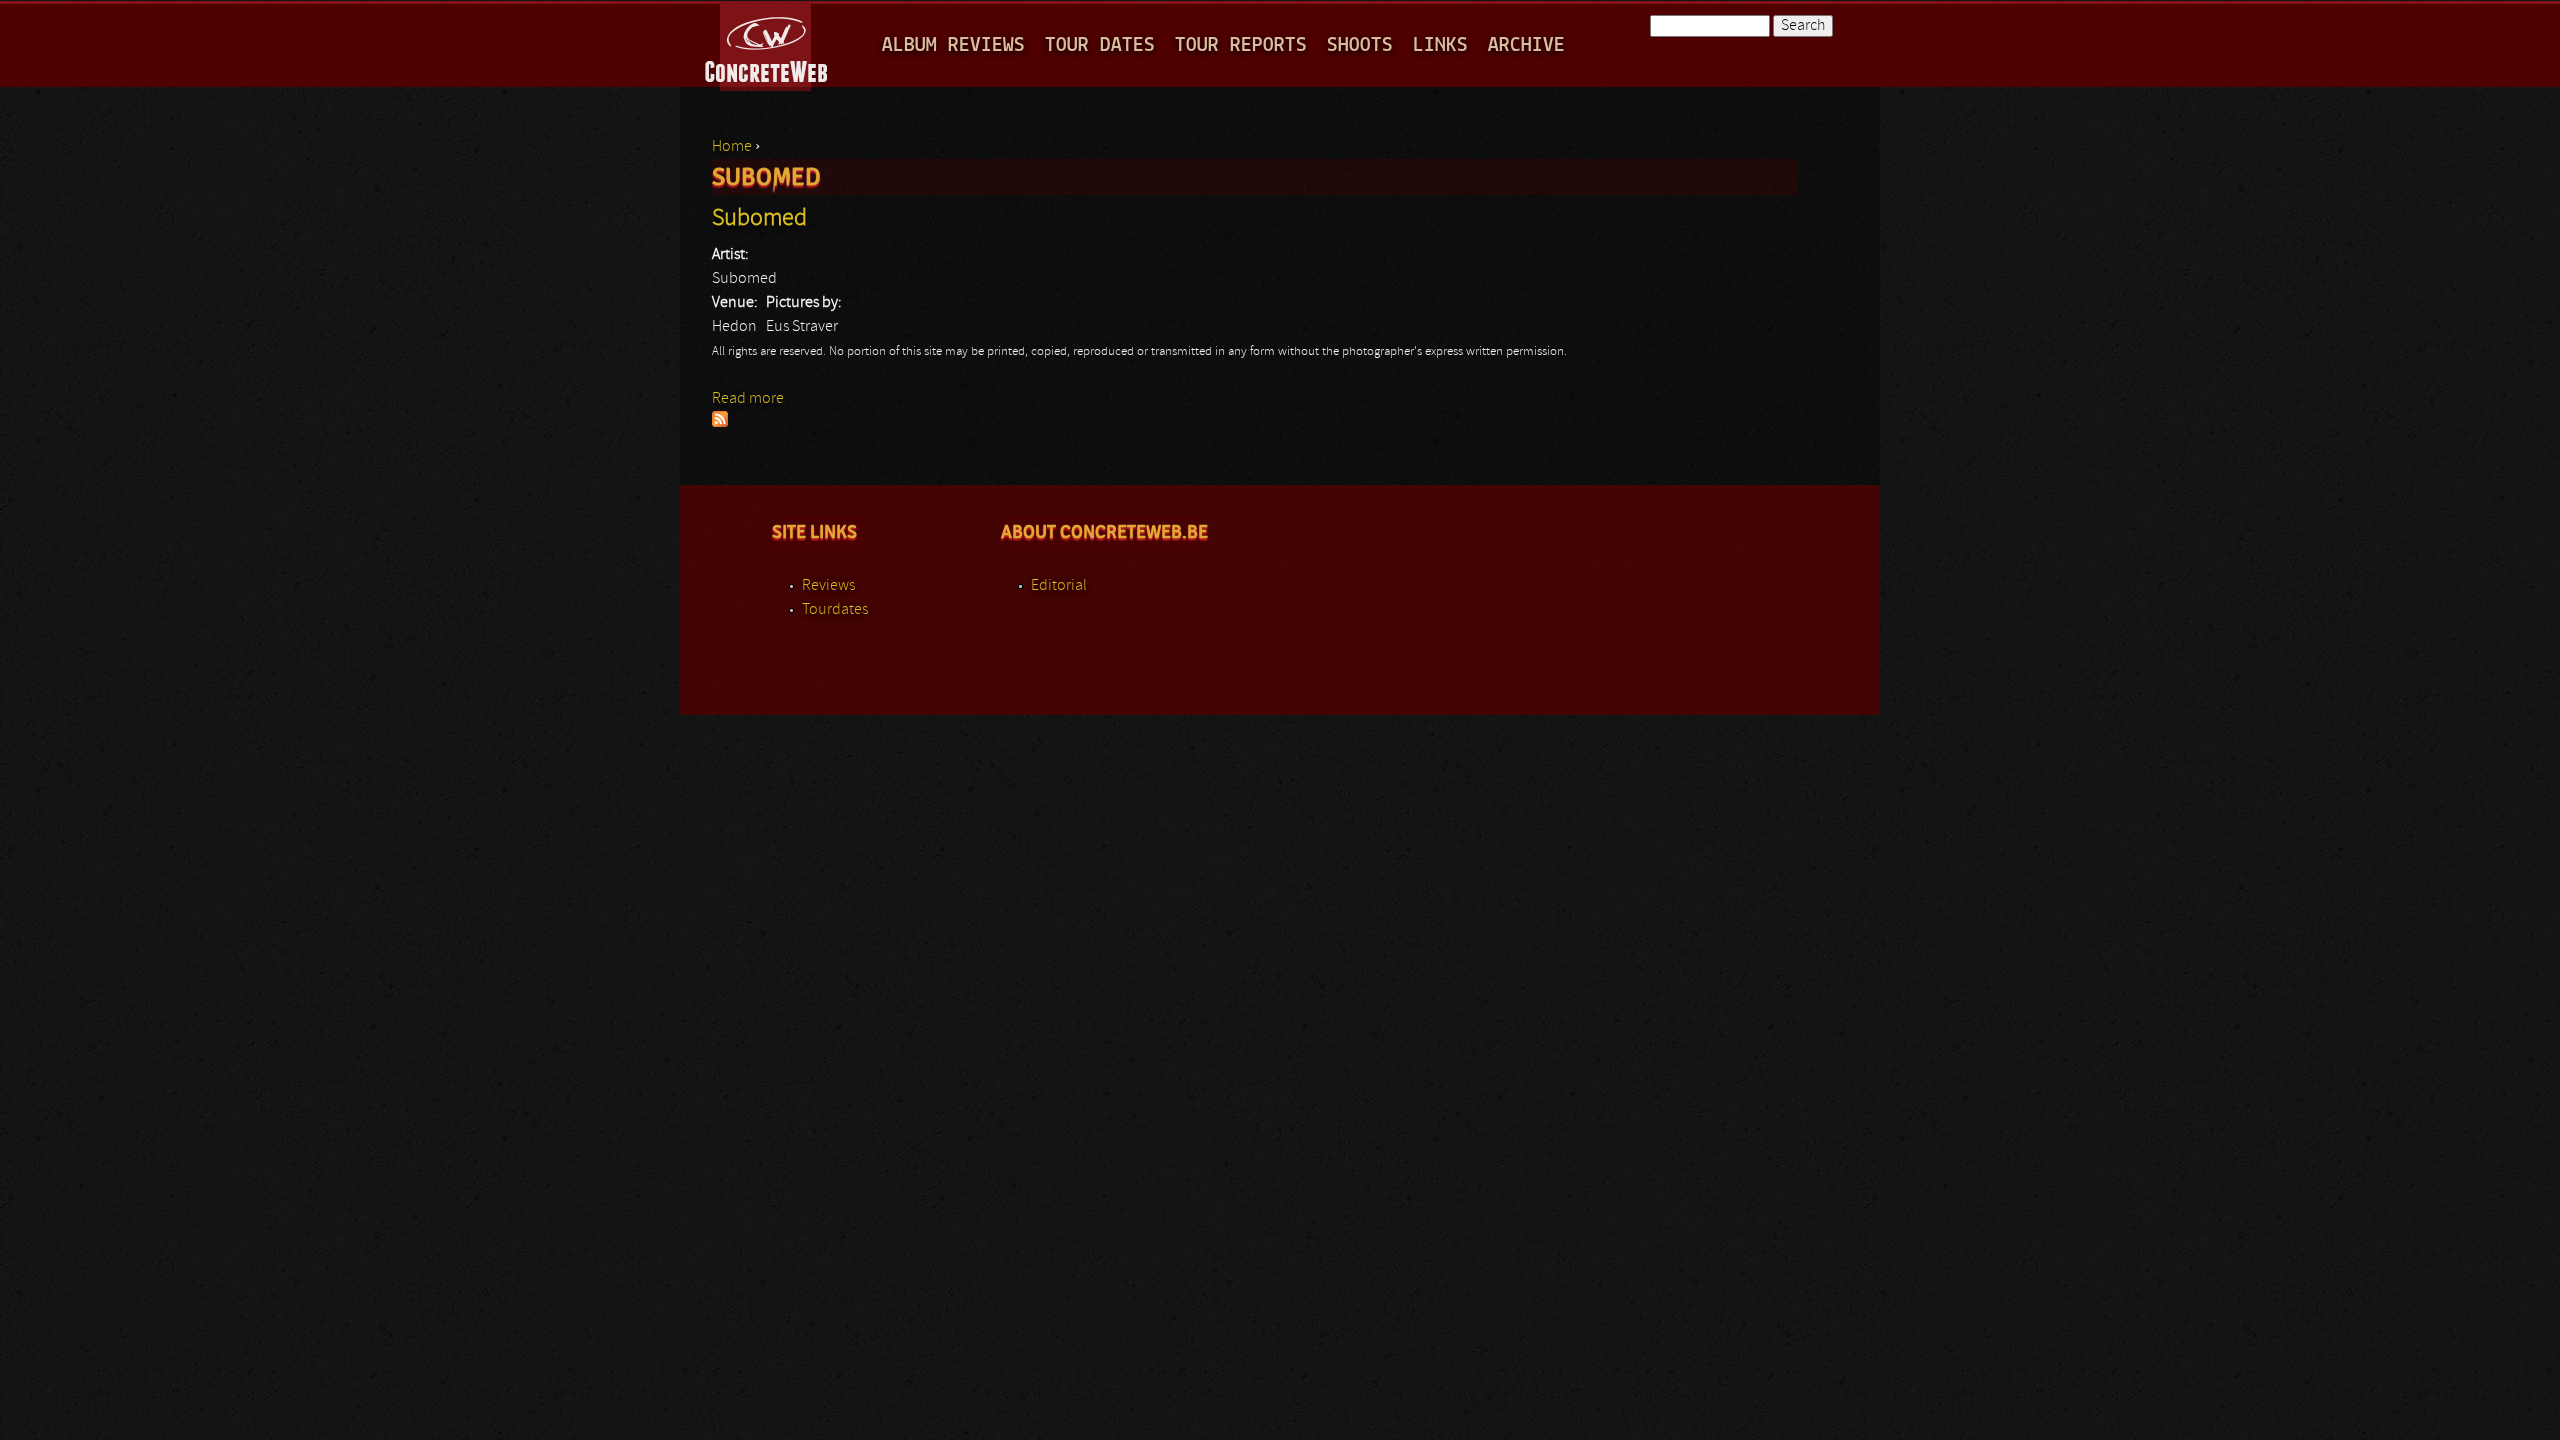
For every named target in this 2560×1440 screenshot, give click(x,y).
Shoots (1360, 45)
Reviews (828, 586)
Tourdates (835, 610)
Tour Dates (1100, 45)
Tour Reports (1241, 45)
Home (732, 147)
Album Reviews (953, 45)
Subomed (759, 219)
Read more (748, 399)
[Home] (767, 44)
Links (1440, 45)
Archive (1526, 45)
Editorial (1059, 586)
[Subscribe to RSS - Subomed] (720, 423)
